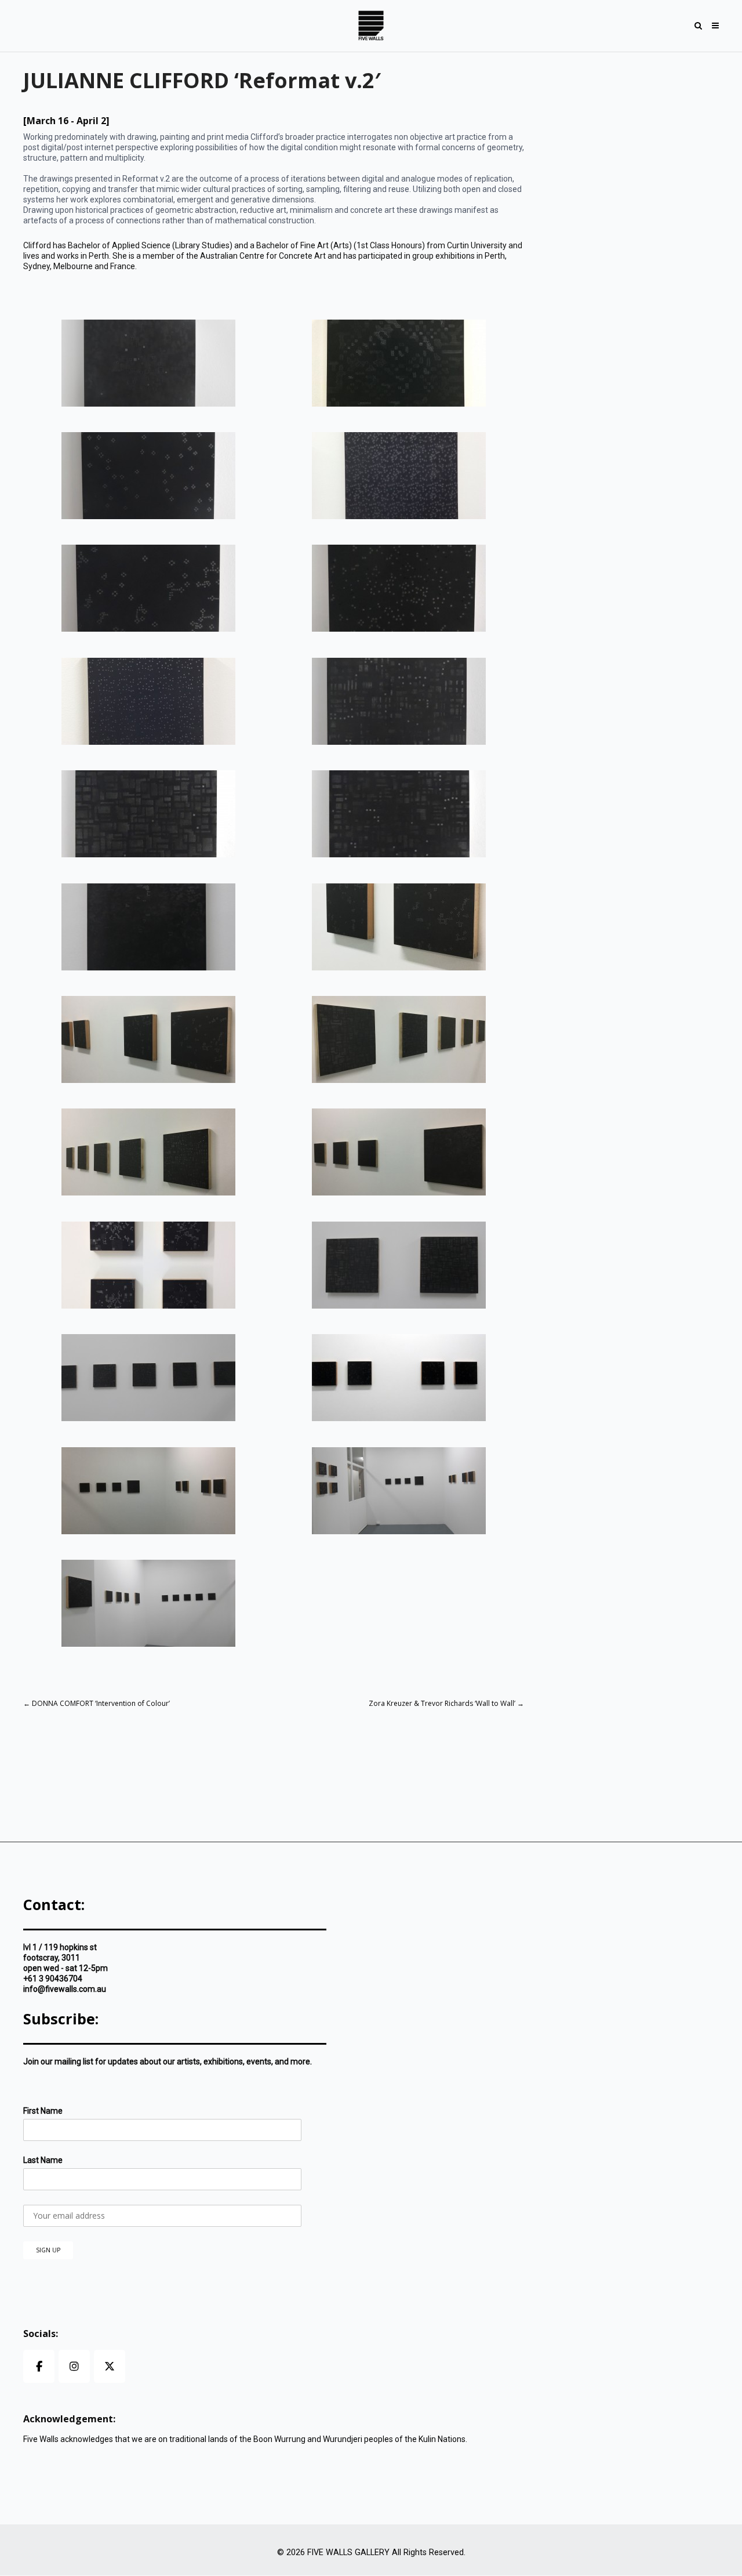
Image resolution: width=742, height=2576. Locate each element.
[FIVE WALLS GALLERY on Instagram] (74, 2366)
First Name (43, 2111)
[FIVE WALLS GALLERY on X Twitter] (110, 2366)
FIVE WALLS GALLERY (348, 2553)
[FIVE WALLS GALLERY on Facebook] (39, 2366)
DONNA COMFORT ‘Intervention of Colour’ (97, 1703)
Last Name (43, 2160)
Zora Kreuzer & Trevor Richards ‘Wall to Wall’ (446, 1703)
